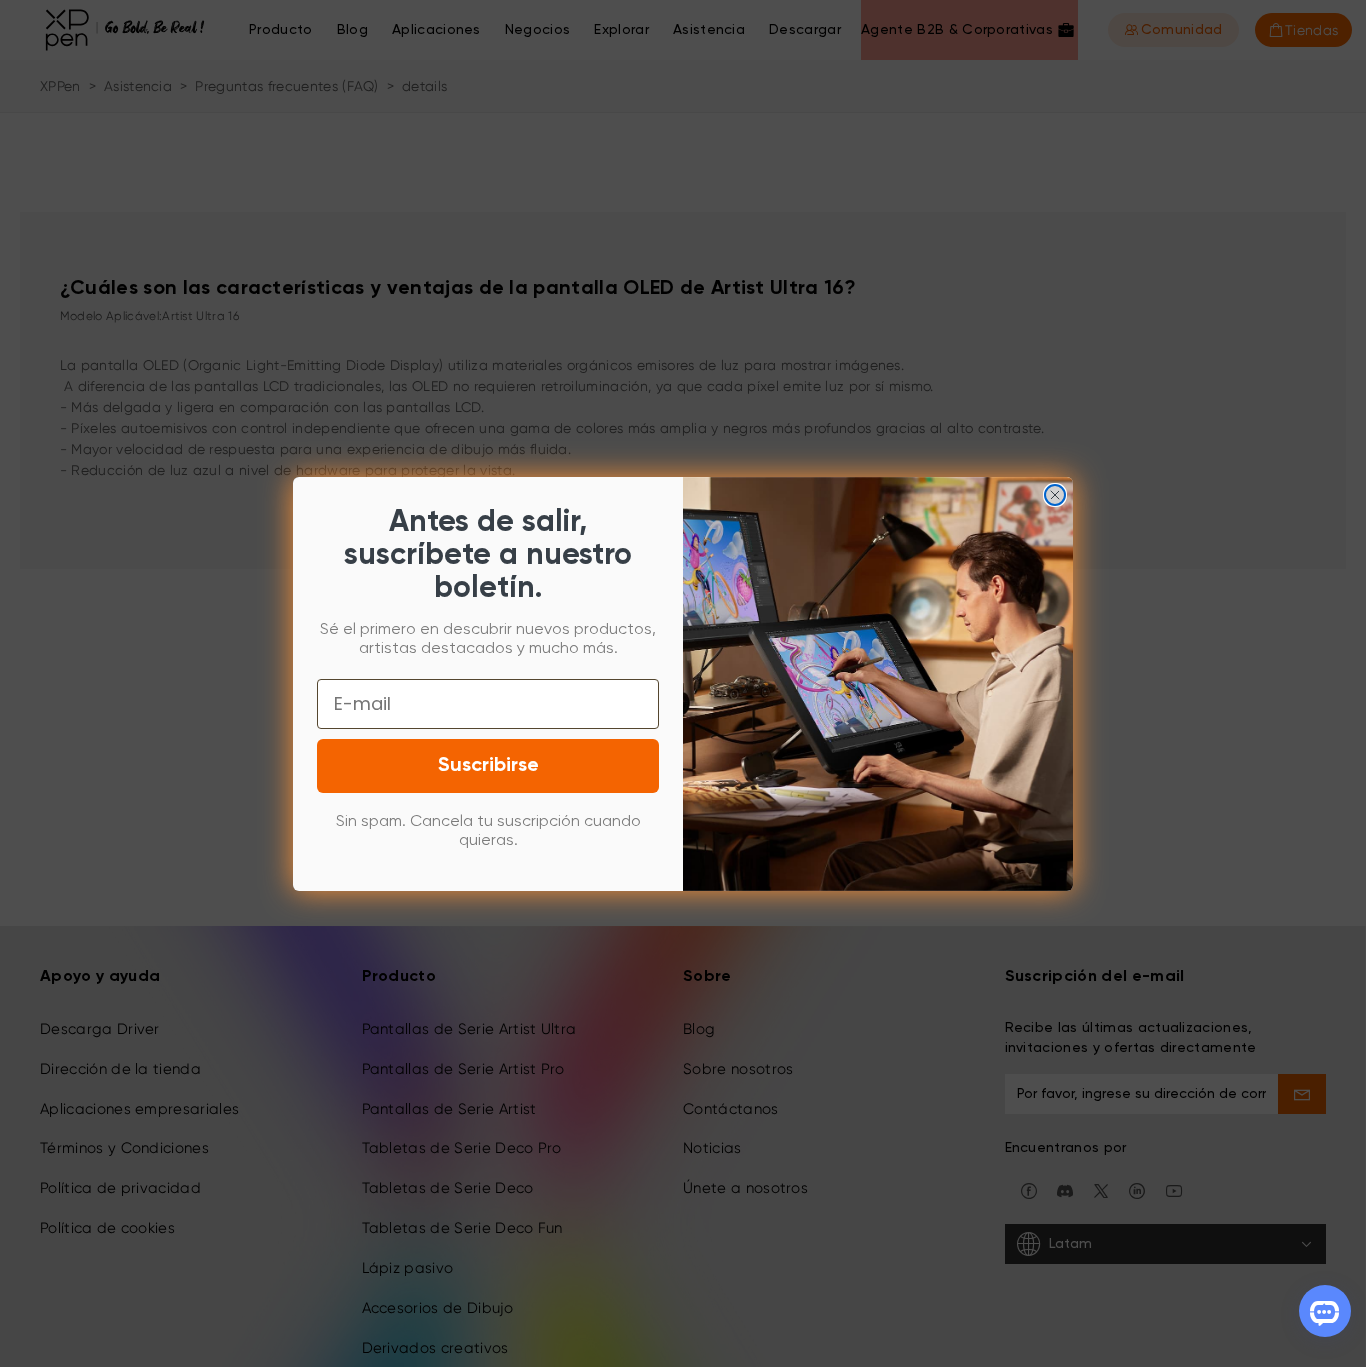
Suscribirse (488, 766)
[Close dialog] (1055, 495)
